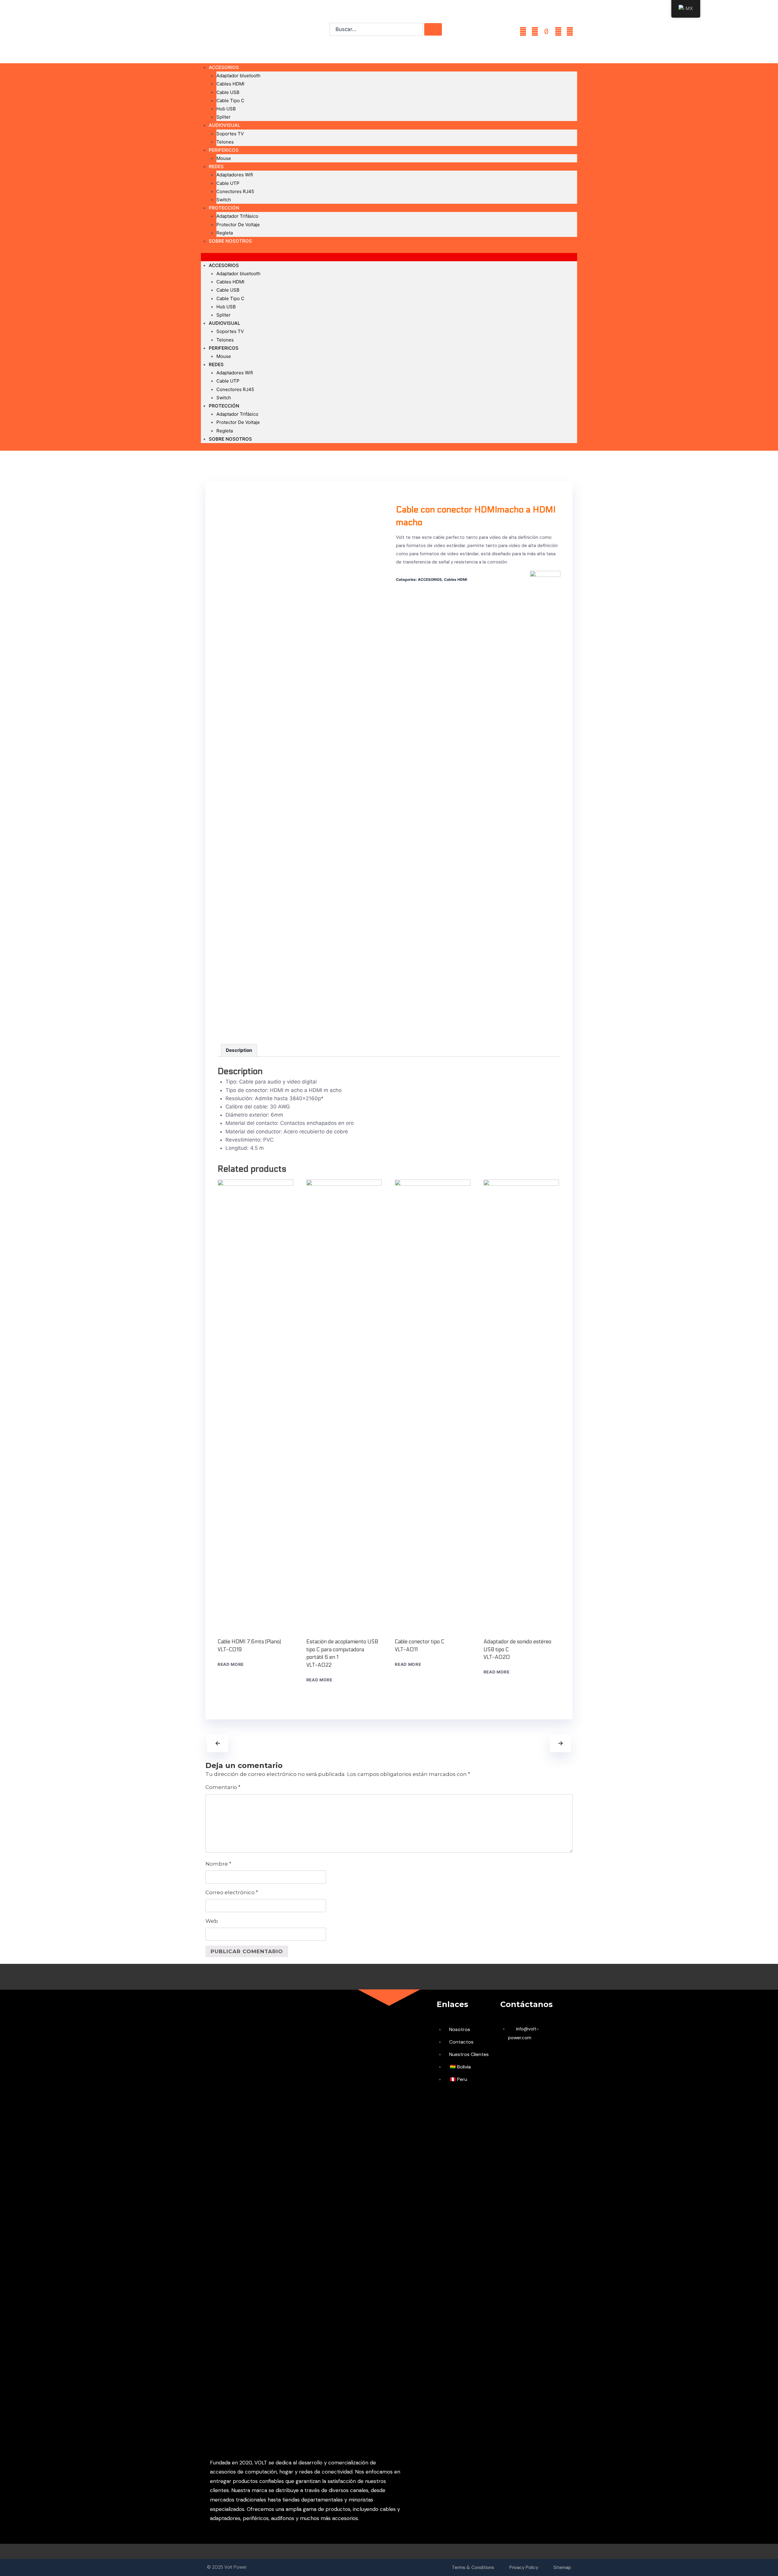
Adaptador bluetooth (238, 76)
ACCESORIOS (224, 67)
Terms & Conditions (473, 2567)
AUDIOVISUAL (224, 125)
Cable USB (228, 92)
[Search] (433, 29)
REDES (216, 166)
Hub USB (226, 109)
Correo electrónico (232, 1892)
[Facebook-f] (523, 32)
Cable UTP (228, 183)
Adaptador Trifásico (237, 216)
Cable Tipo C (230, 101)
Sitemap (562, 2567)
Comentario (223, 1787)
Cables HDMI (230, 84)
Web (212, 1921)
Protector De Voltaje (238, 225)
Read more (231, 1664)
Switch (224, 398)
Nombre (218, 1864)
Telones (225, 340)
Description (239, 1050)
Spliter (224, 315)
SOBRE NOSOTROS (230, 241)
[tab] (239, 1050)
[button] (389, 257)
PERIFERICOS (224, 150)
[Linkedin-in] (570, 32)
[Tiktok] (546, 32)
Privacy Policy (524, 2567)
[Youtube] (535, 32)
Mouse (224, 158)
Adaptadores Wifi (235, 175)
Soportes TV (230, 134)
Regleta (225, 431)
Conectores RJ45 (235, 191)
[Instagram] (558, 32)
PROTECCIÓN (224, 208)
